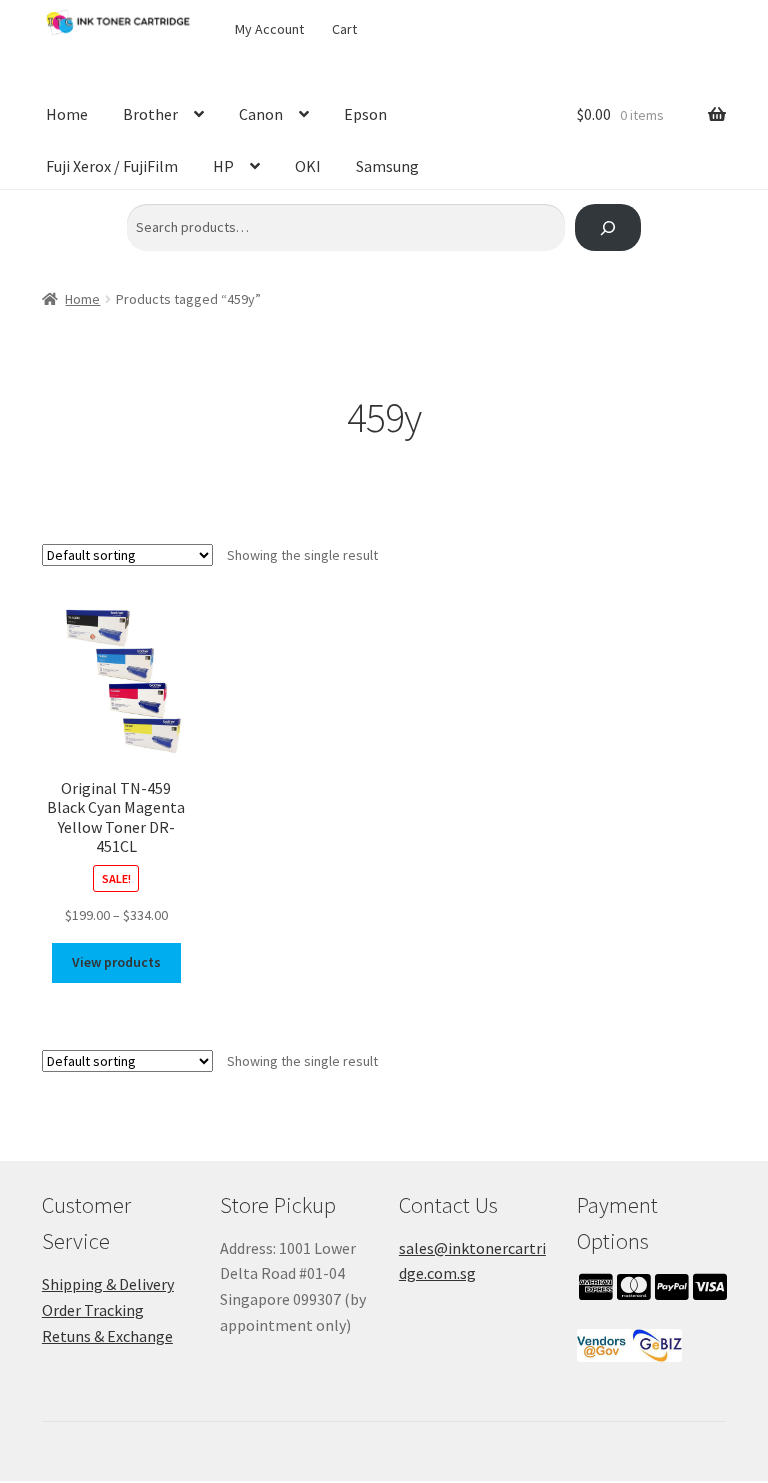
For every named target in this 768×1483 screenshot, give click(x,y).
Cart (344, 29)
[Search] (607, 227)
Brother (150, 114)
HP (223, 166)
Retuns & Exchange (107, 1336)
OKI (308, 166)
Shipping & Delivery (108, 1284)
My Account (269, 29)
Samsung (387, 166)
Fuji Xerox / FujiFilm (112, 166)
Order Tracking (93, 1310)
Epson (365, 114)
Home (67, 114)
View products (116, 962)
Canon (261, 114)
